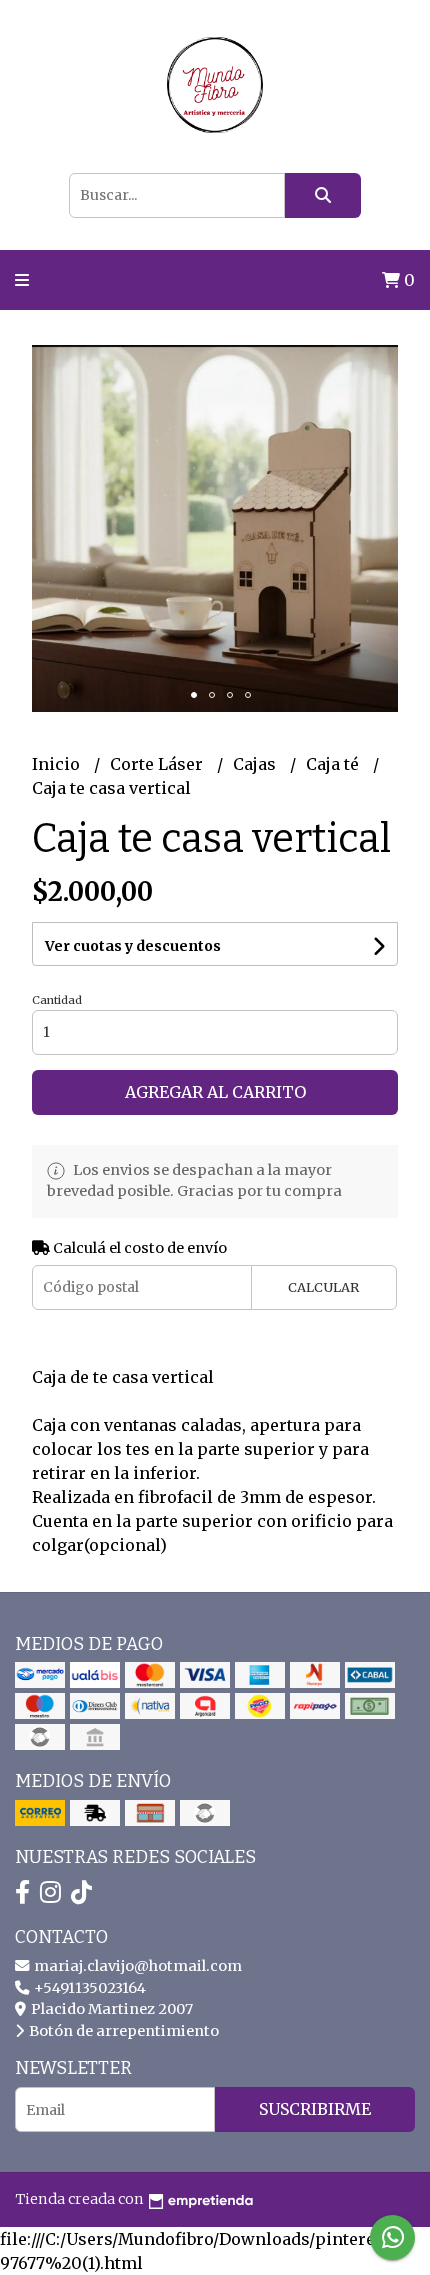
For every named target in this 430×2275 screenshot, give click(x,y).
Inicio (58, 764)
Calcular (323, 1287)
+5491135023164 (88, 1988)
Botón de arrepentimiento (122, 2031)
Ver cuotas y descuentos (133, 946)
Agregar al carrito (215, 1092)
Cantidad (57, 1000)
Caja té (334, 764)
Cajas (256, 764)
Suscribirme (315, 2109)
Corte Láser (158, 764)
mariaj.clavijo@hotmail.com (136, 1966)
